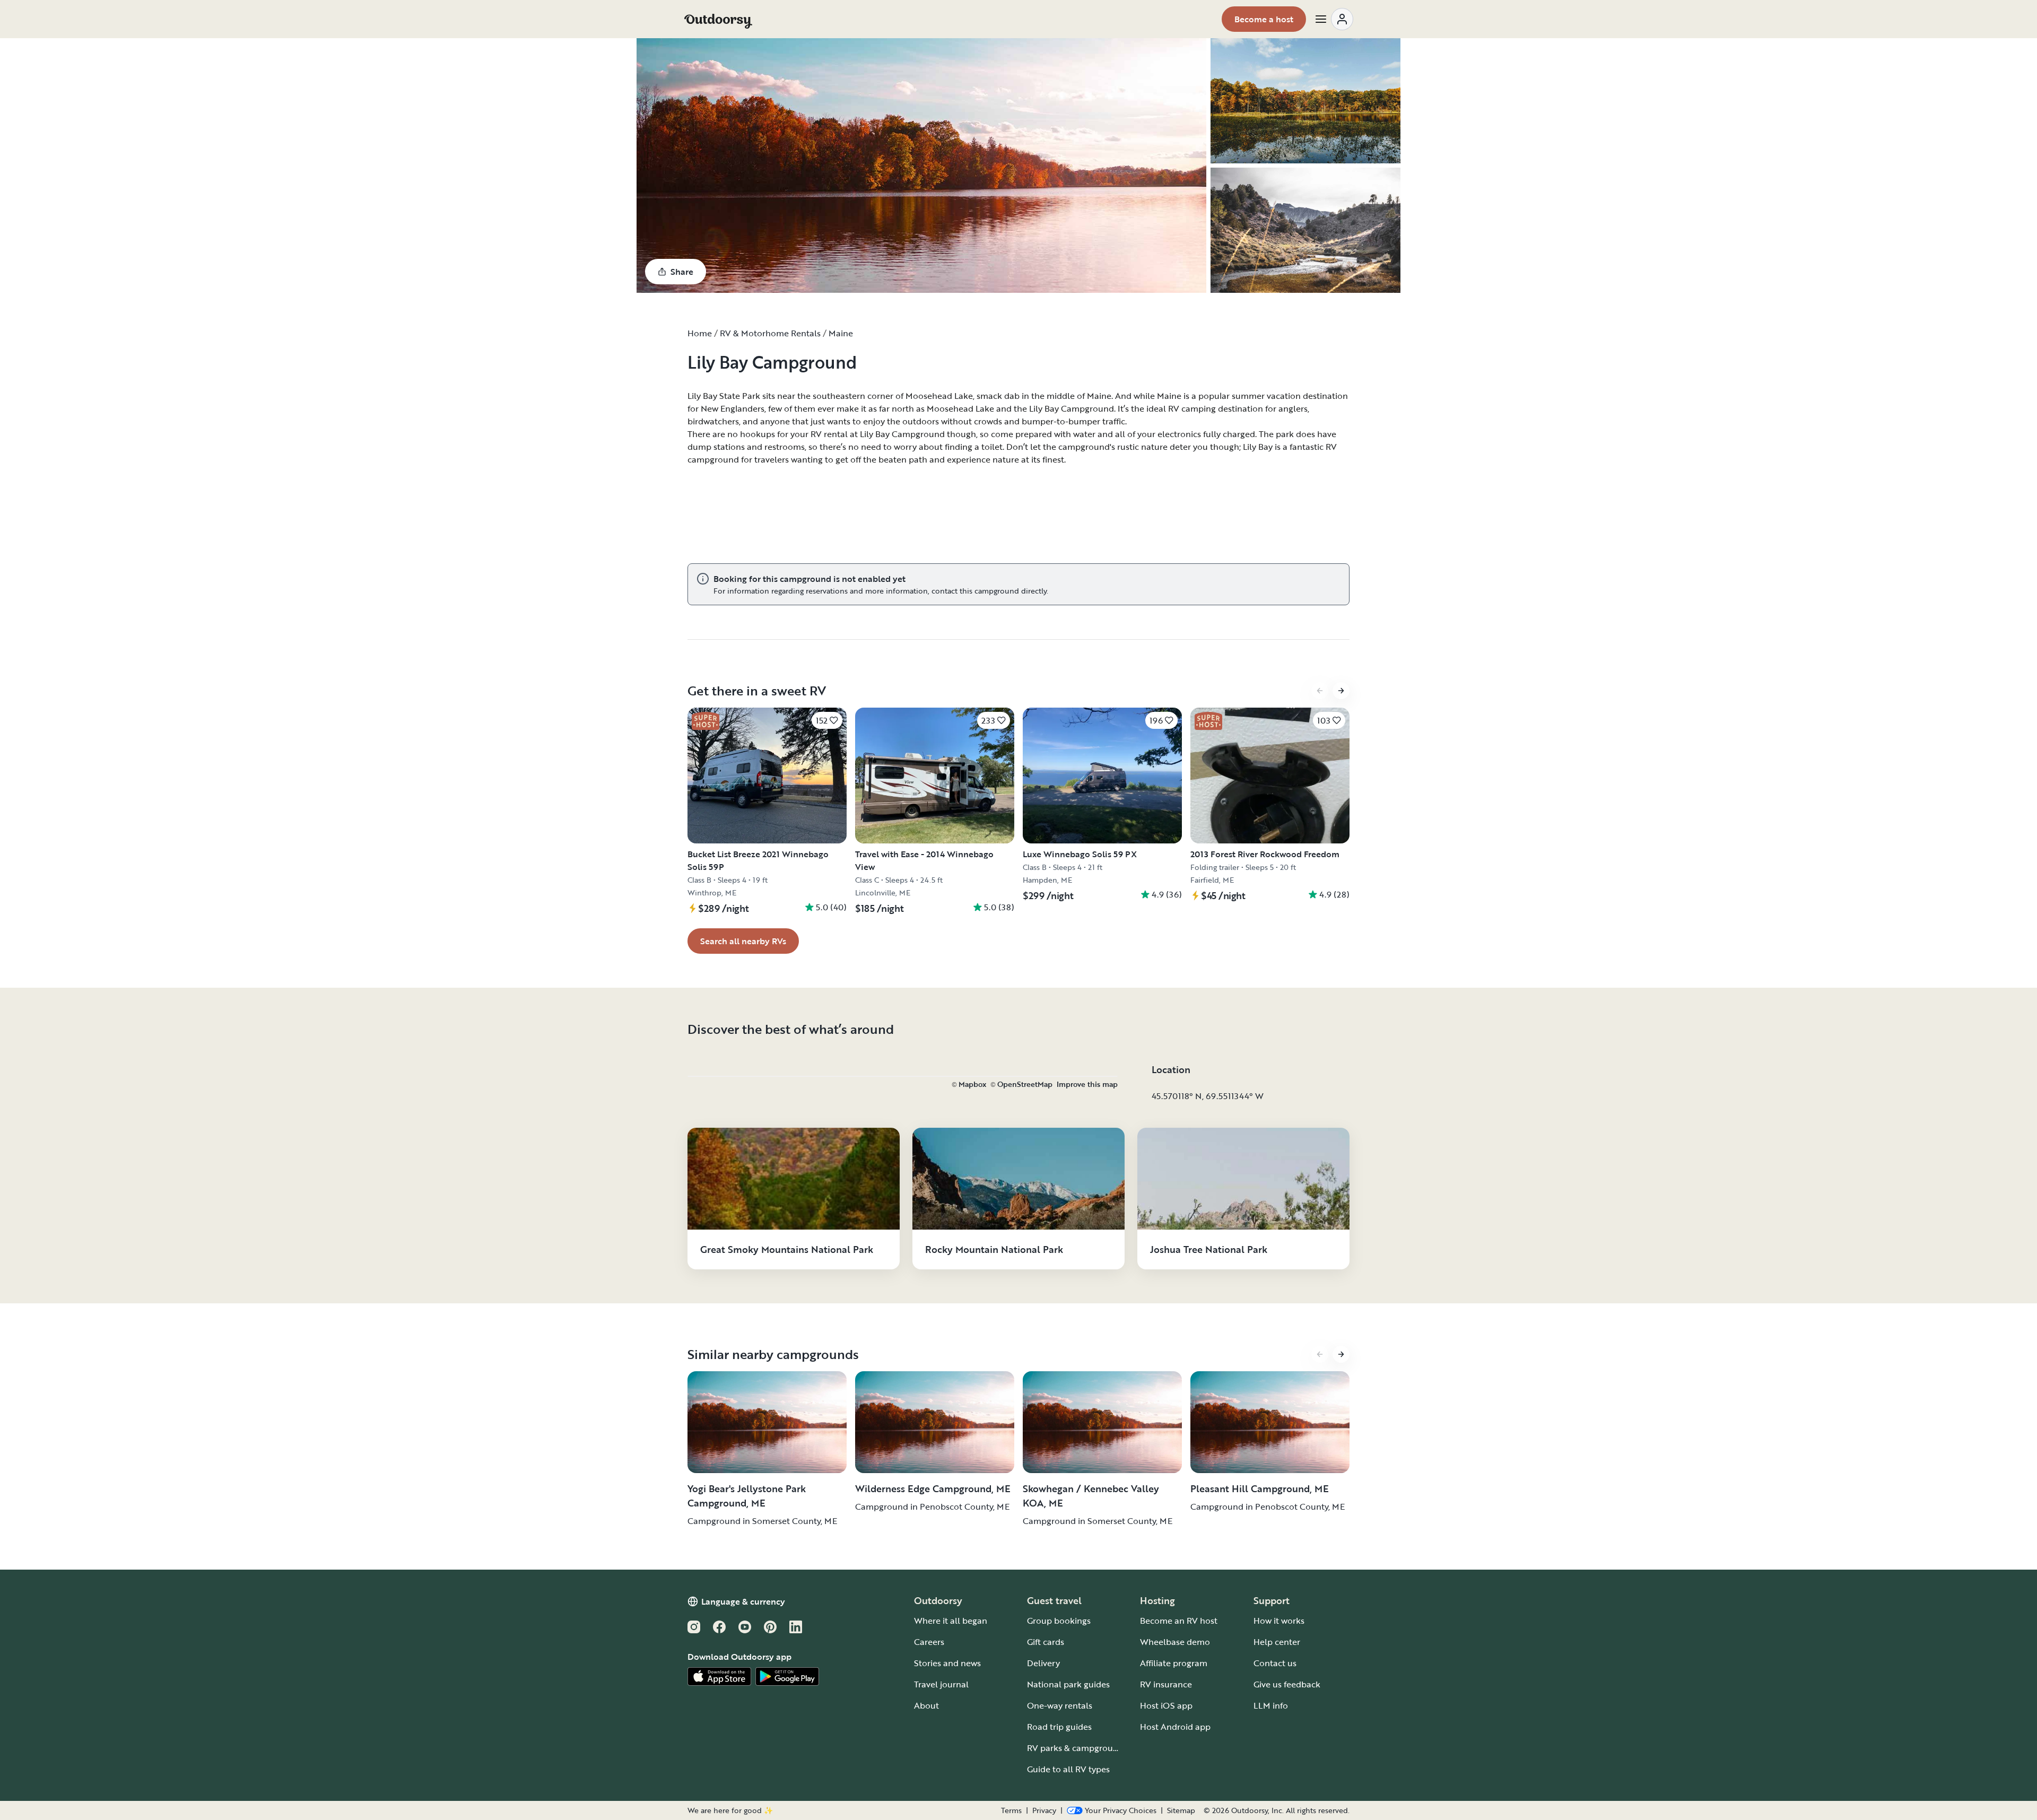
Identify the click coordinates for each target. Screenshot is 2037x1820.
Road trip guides (1059, 1727)
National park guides (1068, 1684)
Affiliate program (1174, 1663)
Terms (1011, 1810)
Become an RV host (1179, 1621)
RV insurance (1166, 1684)
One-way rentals (1060, 1705)
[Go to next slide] (1341, 691)
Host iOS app (1166, 1705)
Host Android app (1175, 1727)
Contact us (1275, 1663)
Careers (929, 1642)
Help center (1277, 1642)
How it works (1279, 1621)
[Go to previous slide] (1320, 691)
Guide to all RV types (1068, 1769)
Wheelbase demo (1175, 1642)
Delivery (1043, 1663)
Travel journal (941, 1684)
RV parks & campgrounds (1077, 1748)
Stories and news (947, 1663)
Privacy (1044, 1810)
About (926, 1705)
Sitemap (1181, 1810)
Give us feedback (1287, 1684)
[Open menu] (1334, 19)
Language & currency (743, 1601)
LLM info (1271, 1705)
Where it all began (951, 1621)
